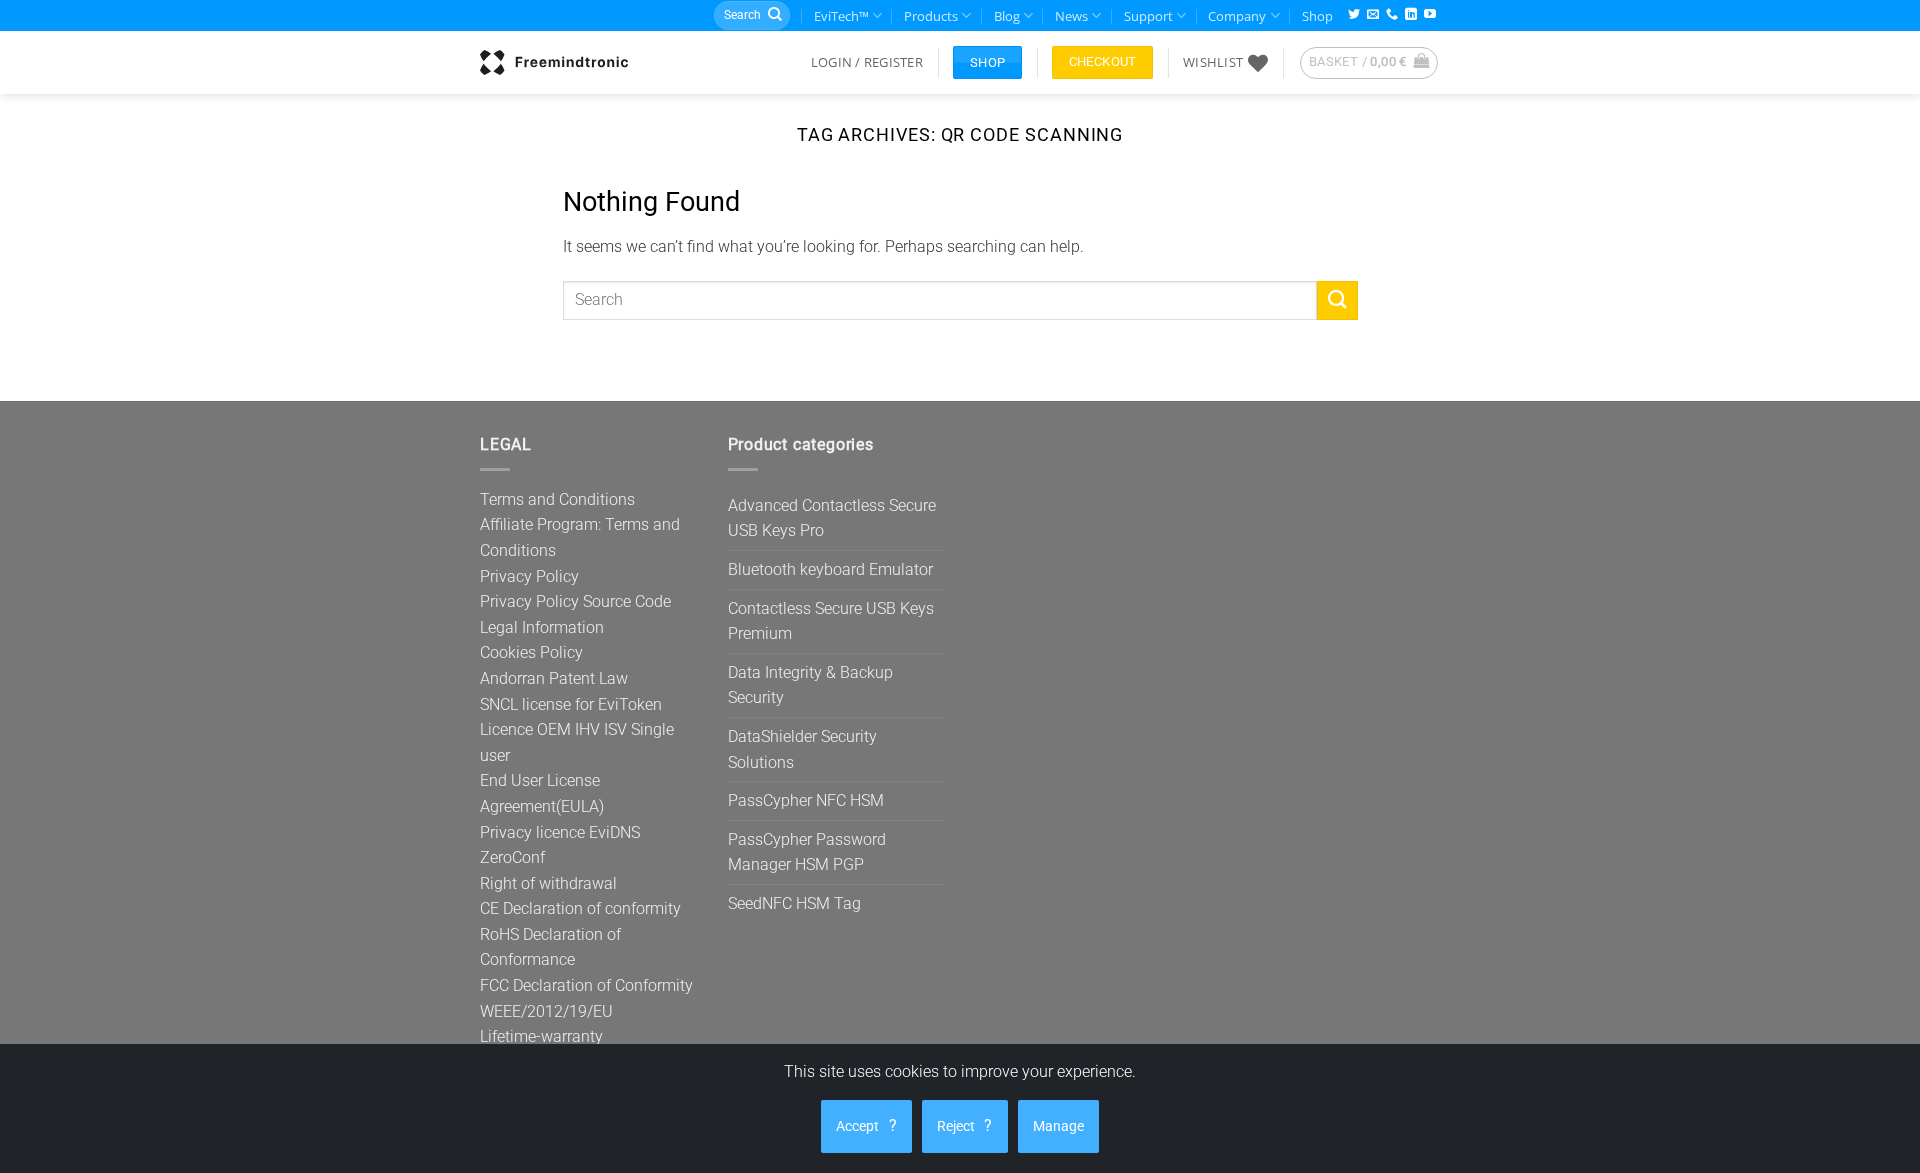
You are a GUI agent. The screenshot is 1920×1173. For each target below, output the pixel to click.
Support (1148, 16)
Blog (1007, 16)
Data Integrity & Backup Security (810, 685)
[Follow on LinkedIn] (1411, 15)
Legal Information (542, 627)
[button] (867, 62)
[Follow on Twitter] (1354, 15)
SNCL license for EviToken (571, 704)
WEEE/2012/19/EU (546, 1011)
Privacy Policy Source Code (575, 601)
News (1071, 16)
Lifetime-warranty (541, 1036)
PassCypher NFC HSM (806, 800)
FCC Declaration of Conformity (586, 985)
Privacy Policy (529, 576)
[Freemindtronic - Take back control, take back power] (554, 62)
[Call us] (1392, 15)
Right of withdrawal (548, 883)
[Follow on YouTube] (1430, 15)
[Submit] (775, 16)
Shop (1317, 16)
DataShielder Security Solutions (802, 749)
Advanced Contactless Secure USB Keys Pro (832, 518)
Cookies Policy (531, 652)
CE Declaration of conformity (580, 908)
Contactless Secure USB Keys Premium (831, 621)
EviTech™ (841, 16)
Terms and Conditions (557, 499)
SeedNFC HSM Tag (794, 903)
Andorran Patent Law (554, 678)
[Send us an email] (1373, 15)
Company (1237, 16)
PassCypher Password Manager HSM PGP (807, 852)
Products (931, 16)
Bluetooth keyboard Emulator (830, 569)
